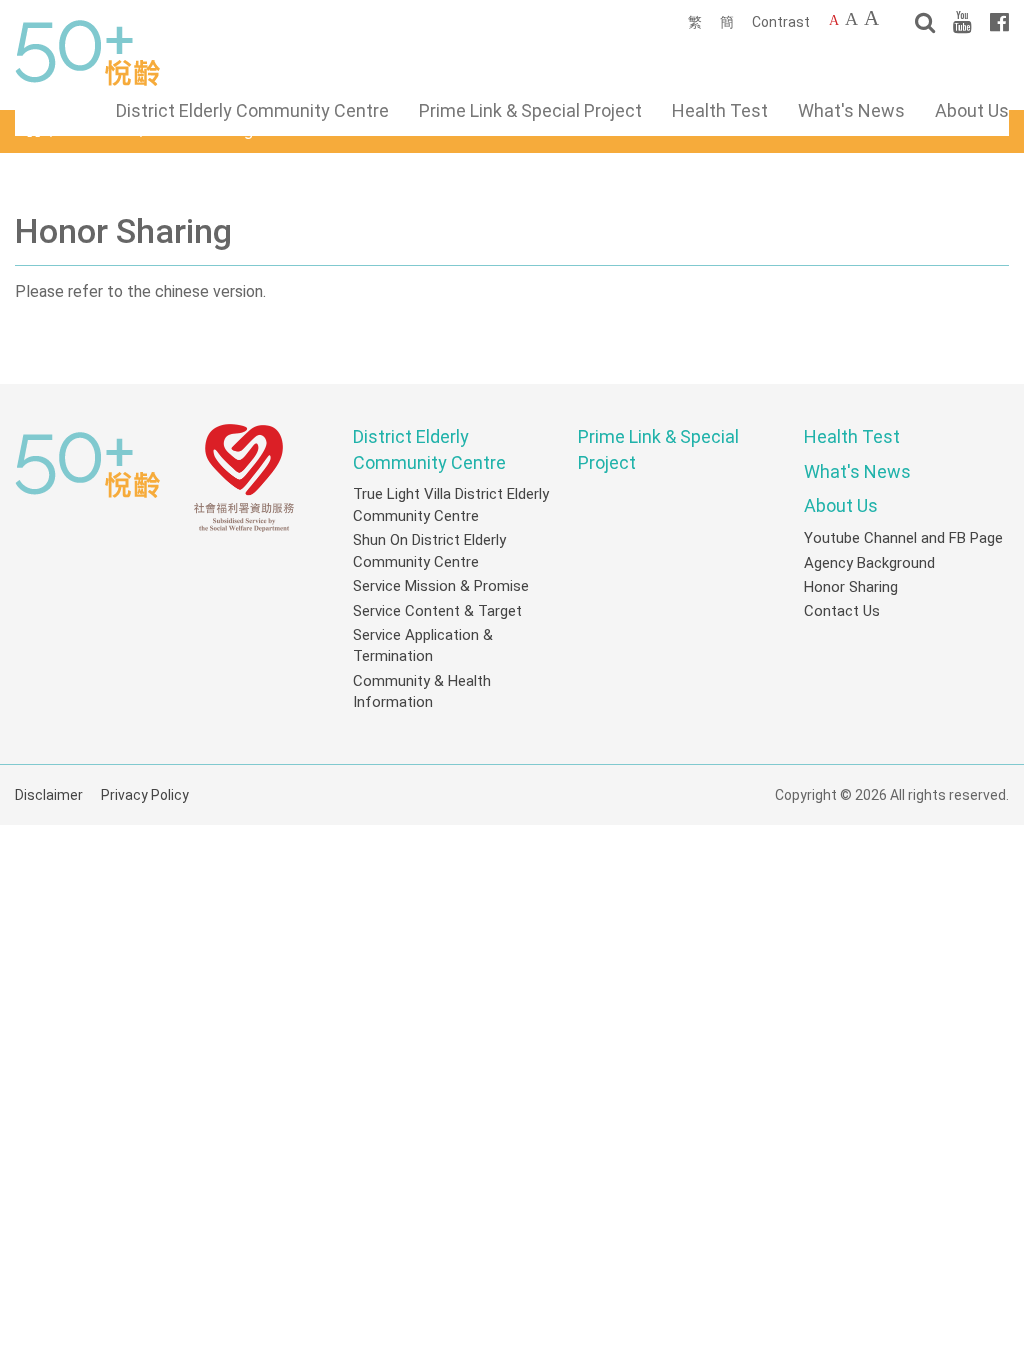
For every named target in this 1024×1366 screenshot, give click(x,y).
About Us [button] (972, 110)
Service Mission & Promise (441, 586)
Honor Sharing (851, 587)
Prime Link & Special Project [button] (530, 110)
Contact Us (842, 611)
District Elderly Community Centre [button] (252, 110)
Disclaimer (49, 795)
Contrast (781, 22)
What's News (851, 110)
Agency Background (869, 563)
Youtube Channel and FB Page (903, 538)
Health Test (720, 110)
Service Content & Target (437, 611)
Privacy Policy (145, 795)
